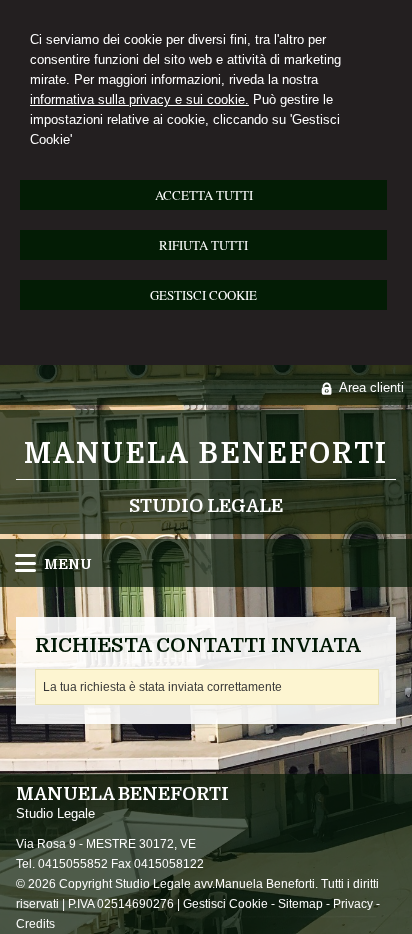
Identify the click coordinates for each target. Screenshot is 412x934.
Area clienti (371, 387)
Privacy (353, 904)
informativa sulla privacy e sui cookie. (139, 99)
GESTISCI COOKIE (203, 295)
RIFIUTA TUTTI (203, 245)
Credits (35, 924)
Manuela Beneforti (206, 454)
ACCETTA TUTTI (204, 195)
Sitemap (300, 904)
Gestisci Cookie (225, 904)
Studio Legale (206, 506)
